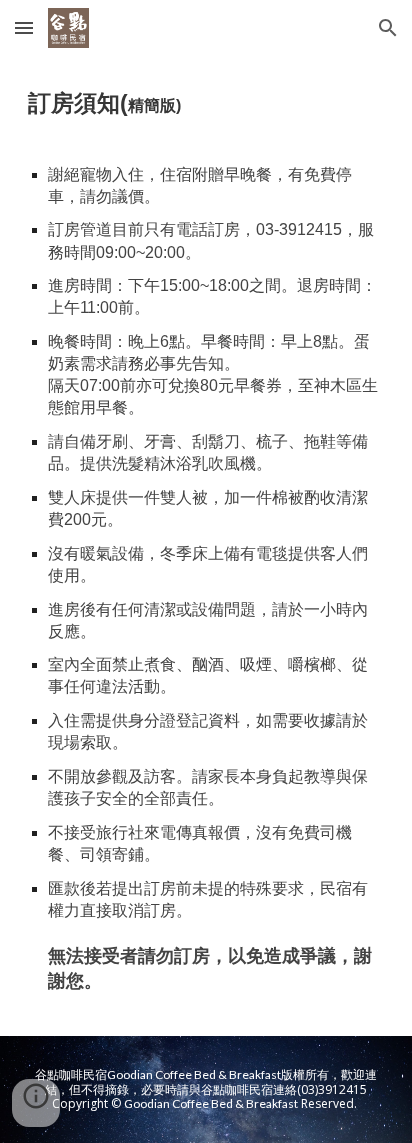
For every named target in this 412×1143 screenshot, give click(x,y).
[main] (206, 546)
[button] (24, 27)
